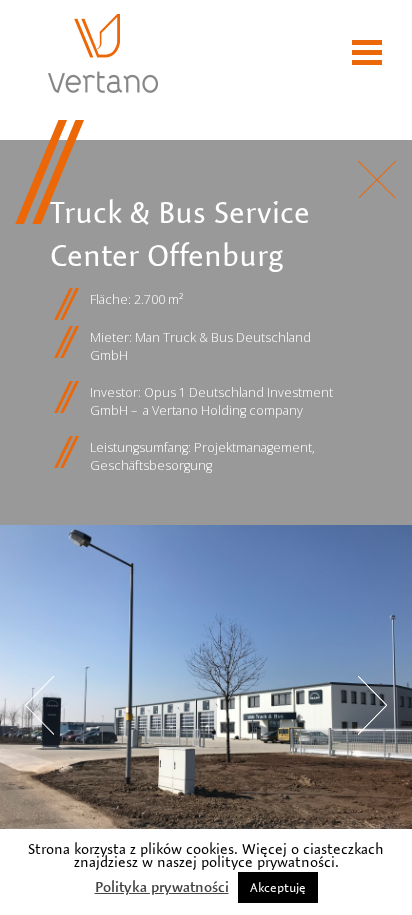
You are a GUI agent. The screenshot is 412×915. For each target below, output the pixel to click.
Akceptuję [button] (278, 887)
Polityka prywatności (162, 886)
